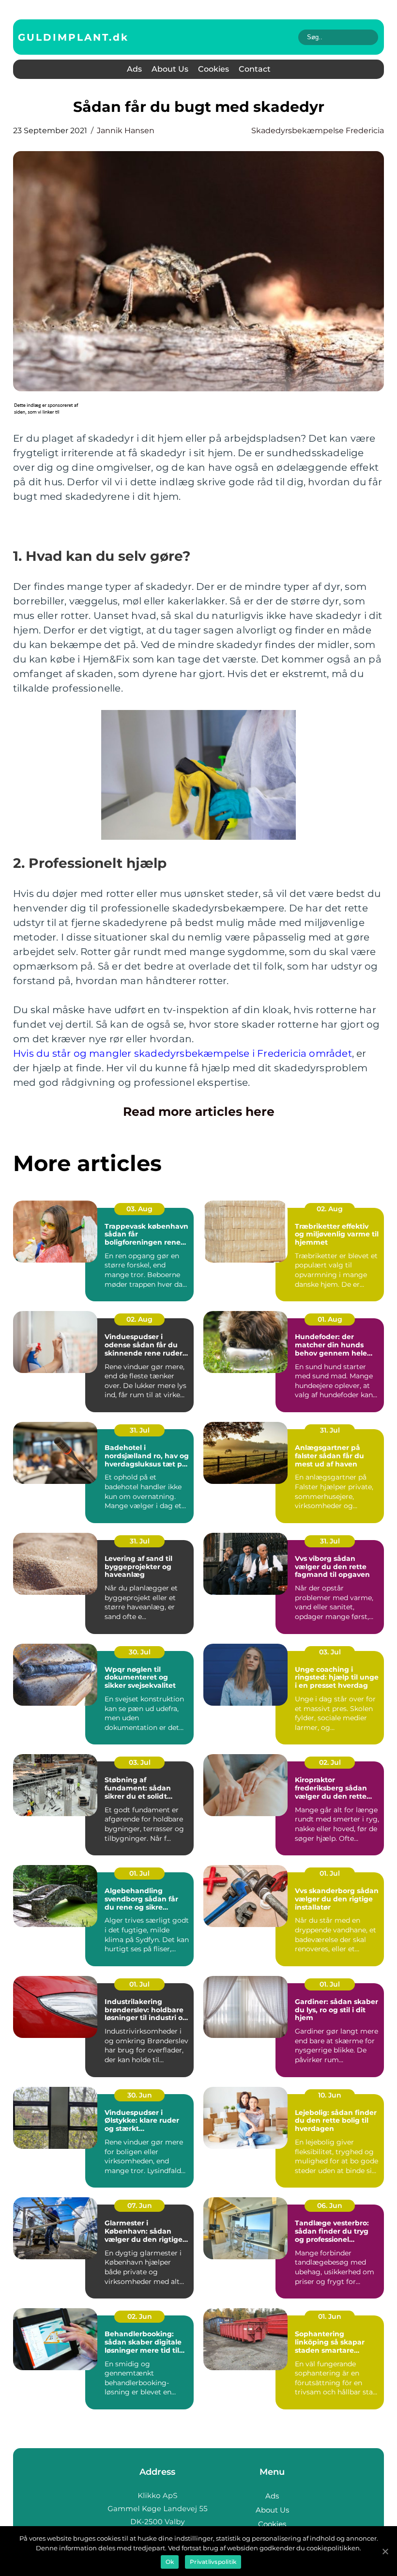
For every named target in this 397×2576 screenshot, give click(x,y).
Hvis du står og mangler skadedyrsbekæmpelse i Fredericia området (183, 1053)
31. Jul (140, 1430)
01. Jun (330, 2316)
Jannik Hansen (126, 131)
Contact (255, 69)
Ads (134, 69)
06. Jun (330, 2206)
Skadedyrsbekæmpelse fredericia (318, 131)
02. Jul (330, 1762)
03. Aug (139, 1209)
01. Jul (139, 1873)
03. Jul (330, 1652)
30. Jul (140, 1652)
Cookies (214, 69)
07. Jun (140, 2206)
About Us (170, 69)
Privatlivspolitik (213, 2562)
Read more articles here (199, 1111)
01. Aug (330, 1319)
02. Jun (140, 2316)
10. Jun (330, 2095)
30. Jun (140, 2095)
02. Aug (330, 1209)
